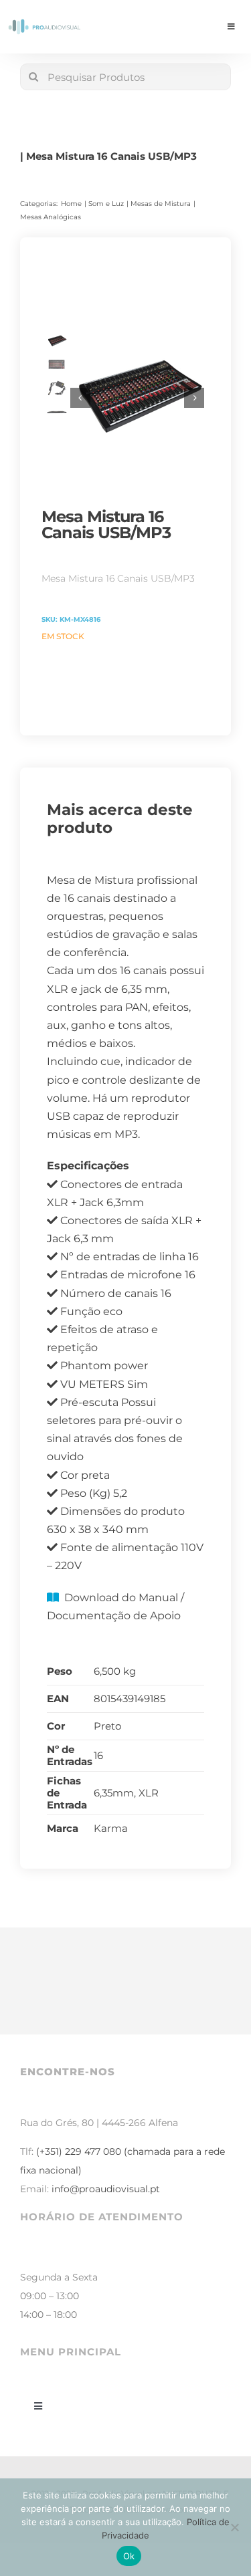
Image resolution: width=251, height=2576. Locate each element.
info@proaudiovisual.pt (106, 2189)
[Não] (234, 2527)
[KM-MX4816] (138, 398)
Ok (129, 2556)
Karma (111, 1828)
